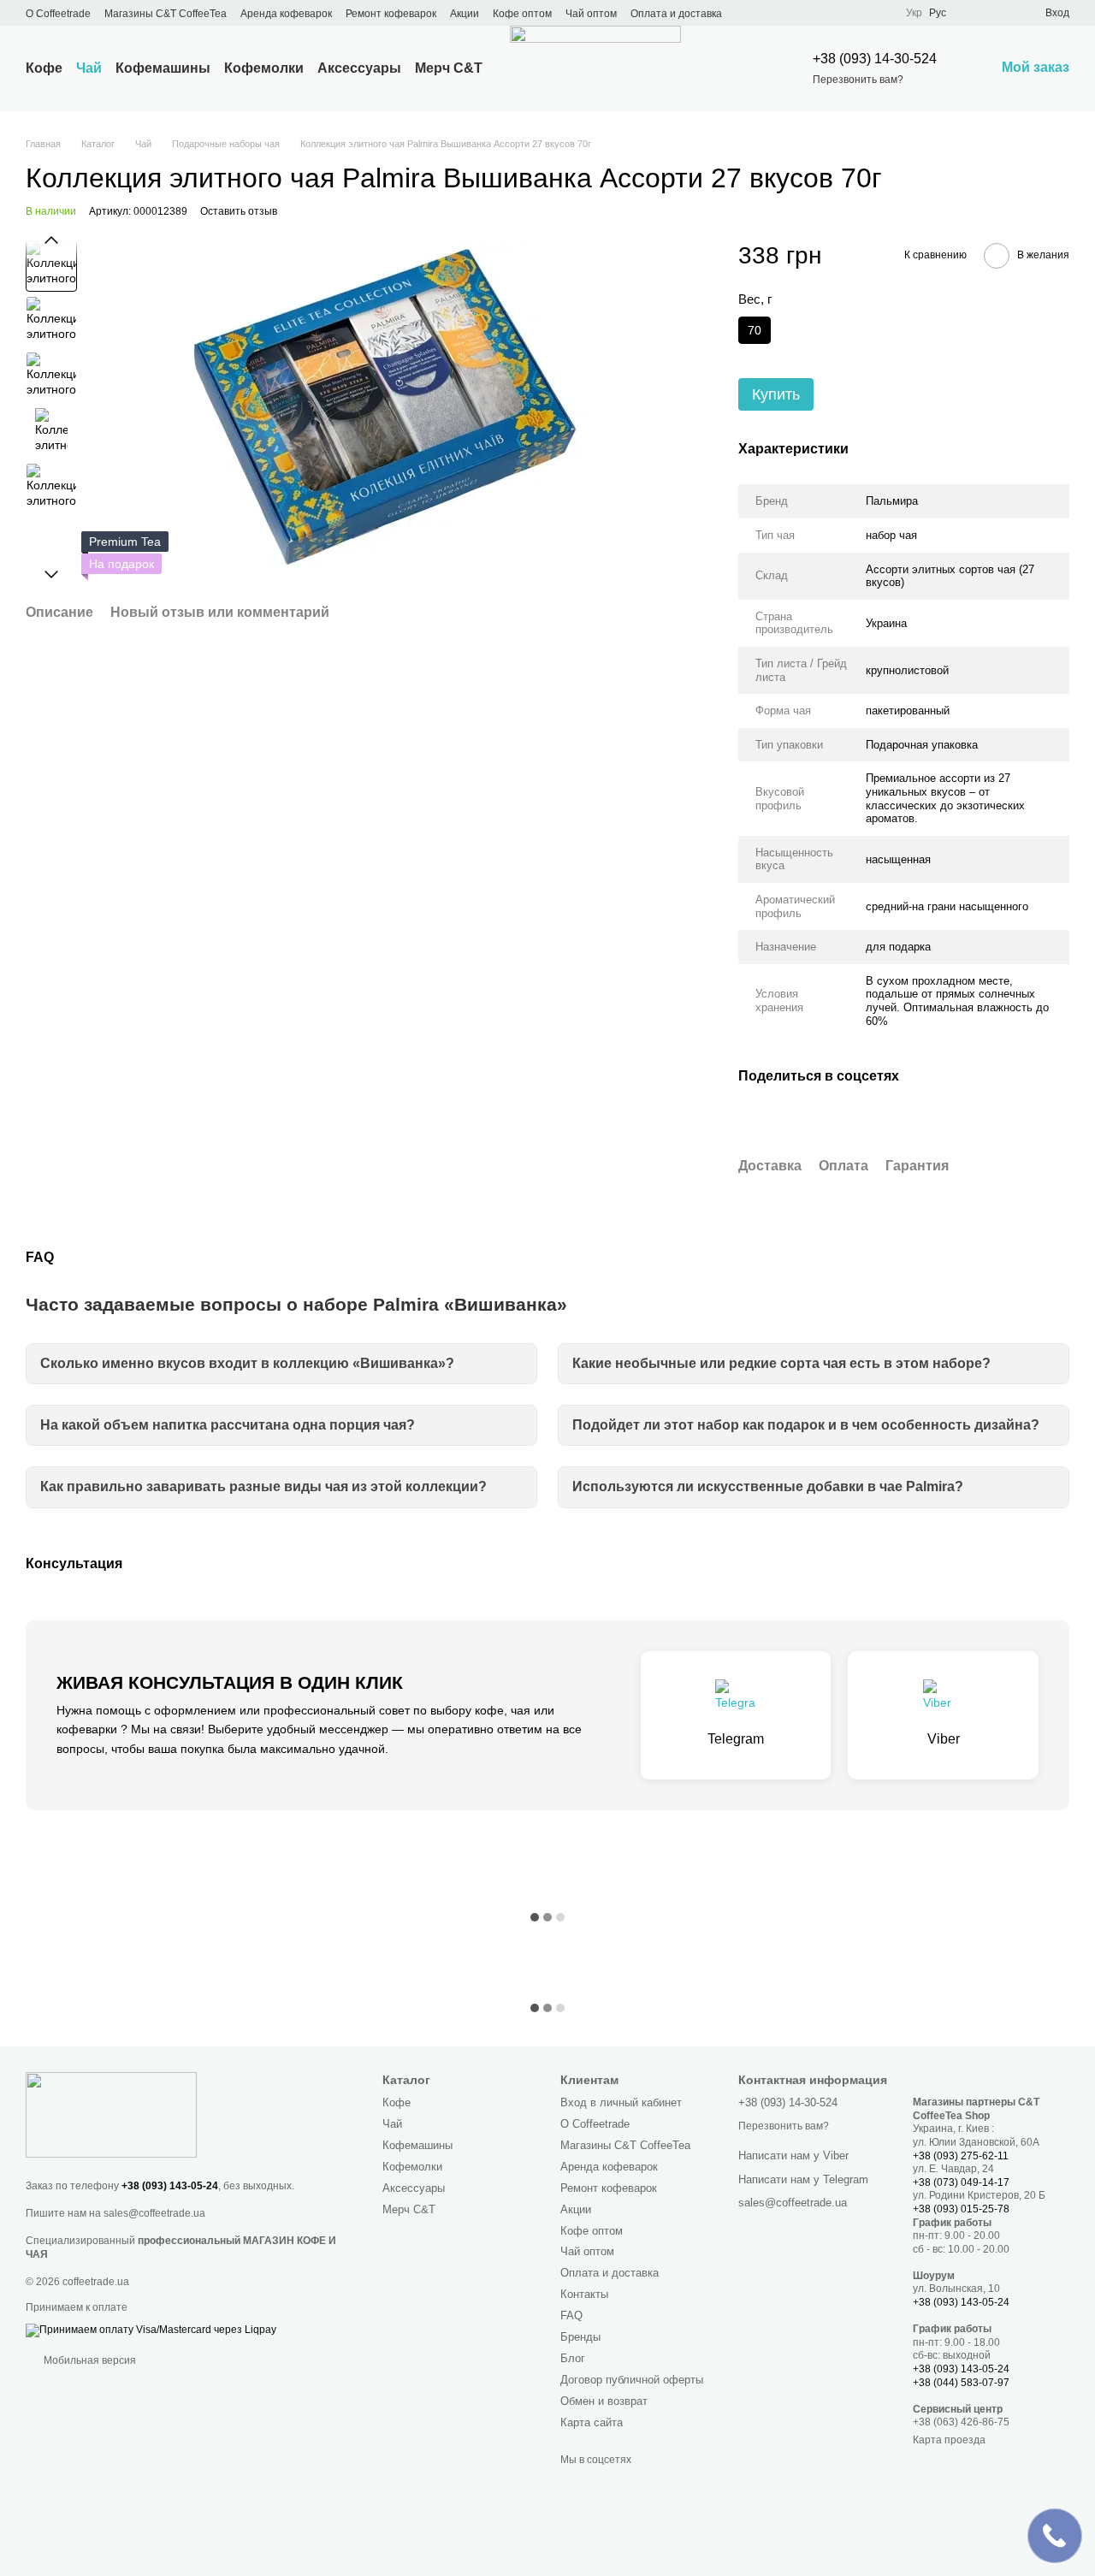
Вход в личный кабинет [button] (621, 2102)
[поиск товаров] (741, 68)
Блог (573, 2358)
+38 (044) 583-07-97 (961, 2383)
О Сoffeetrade (58, 14)
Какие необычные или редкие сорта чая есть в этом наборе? (781, 1363)
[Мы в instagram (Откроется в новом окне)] (796, 13)
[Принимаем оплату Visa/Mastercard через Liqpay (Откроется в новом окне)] (151, 2330)
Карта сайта (592, 2422)
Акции (465, 14)
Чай (89, 68)
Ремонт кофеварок (391, 14)
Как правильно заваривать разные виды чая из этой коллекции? (263, 1486)
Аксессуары (359, 68)
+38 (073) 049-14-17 (961, 2182)
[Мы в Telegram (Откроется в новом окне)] (817, 13)
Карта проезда (949, 2440)
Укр (914, 13)
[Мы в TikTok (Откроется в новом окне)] (858, 13)
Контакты (584, 2294)
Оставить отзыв (239, 211)
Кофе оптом (522, 14)
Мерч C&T (449, 68)
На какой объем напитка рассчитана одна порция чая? (228, 1425)
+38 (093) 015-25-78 (961, 2209)
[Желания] (1001, 13)
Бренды (580, 2337)
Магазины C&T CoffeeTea (166, 14)
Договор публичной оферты (632, 2380)
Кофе (44, 68)
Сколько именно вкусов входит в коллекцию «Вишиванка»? (247, 1363)
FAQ (571, 2315)
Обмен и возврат (604, 2401)
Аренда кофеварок (286, 14)
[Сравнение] (970, 13)
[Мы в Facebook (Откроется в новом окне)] (755, 13)
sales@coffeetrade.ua (154, 2213)
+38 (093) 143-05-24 (170, 2186)
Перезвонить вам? (858, 80)
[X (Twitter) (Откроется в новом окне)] (776, 13)
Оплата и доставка (676, 14)
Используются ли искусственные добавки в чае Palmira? (768, 1486)
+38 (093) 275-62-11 (961, 2156)
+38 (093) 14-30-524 (875, 59)
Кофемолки (264, 68)
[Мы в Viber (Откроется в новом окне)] (838, 13)
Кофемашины (163, 68)
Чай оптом (591, 14)
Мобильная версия (89, 2360)
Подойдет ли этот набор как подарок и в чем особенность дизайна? (806, 1425)
